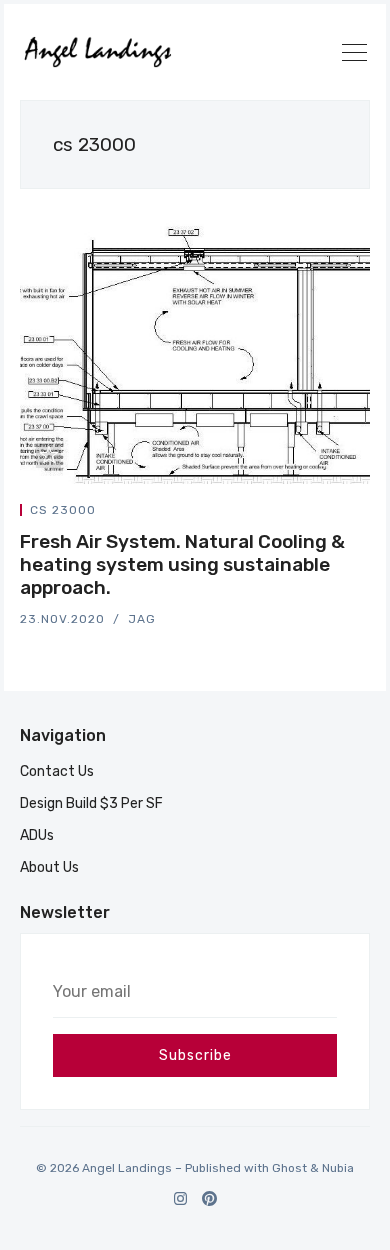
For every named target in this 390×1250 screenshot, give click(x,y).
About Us (49, 867)
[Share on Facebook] (318, 513)
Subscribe (195, 1055)
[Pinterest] (209, 1198)
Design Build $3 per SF (91, 803)
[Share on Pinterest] (364, 513)
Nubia (338, 1168)
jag (142, 619)
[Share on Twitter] (294, 513)
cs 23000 (63, 510)
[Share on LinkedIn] (342, 513)
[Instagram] (180, 1198)
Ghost (289, 1168)
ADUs (37, 835)
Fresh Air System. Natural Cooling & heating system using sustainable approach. (182, 564)
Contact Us (57, 771)
